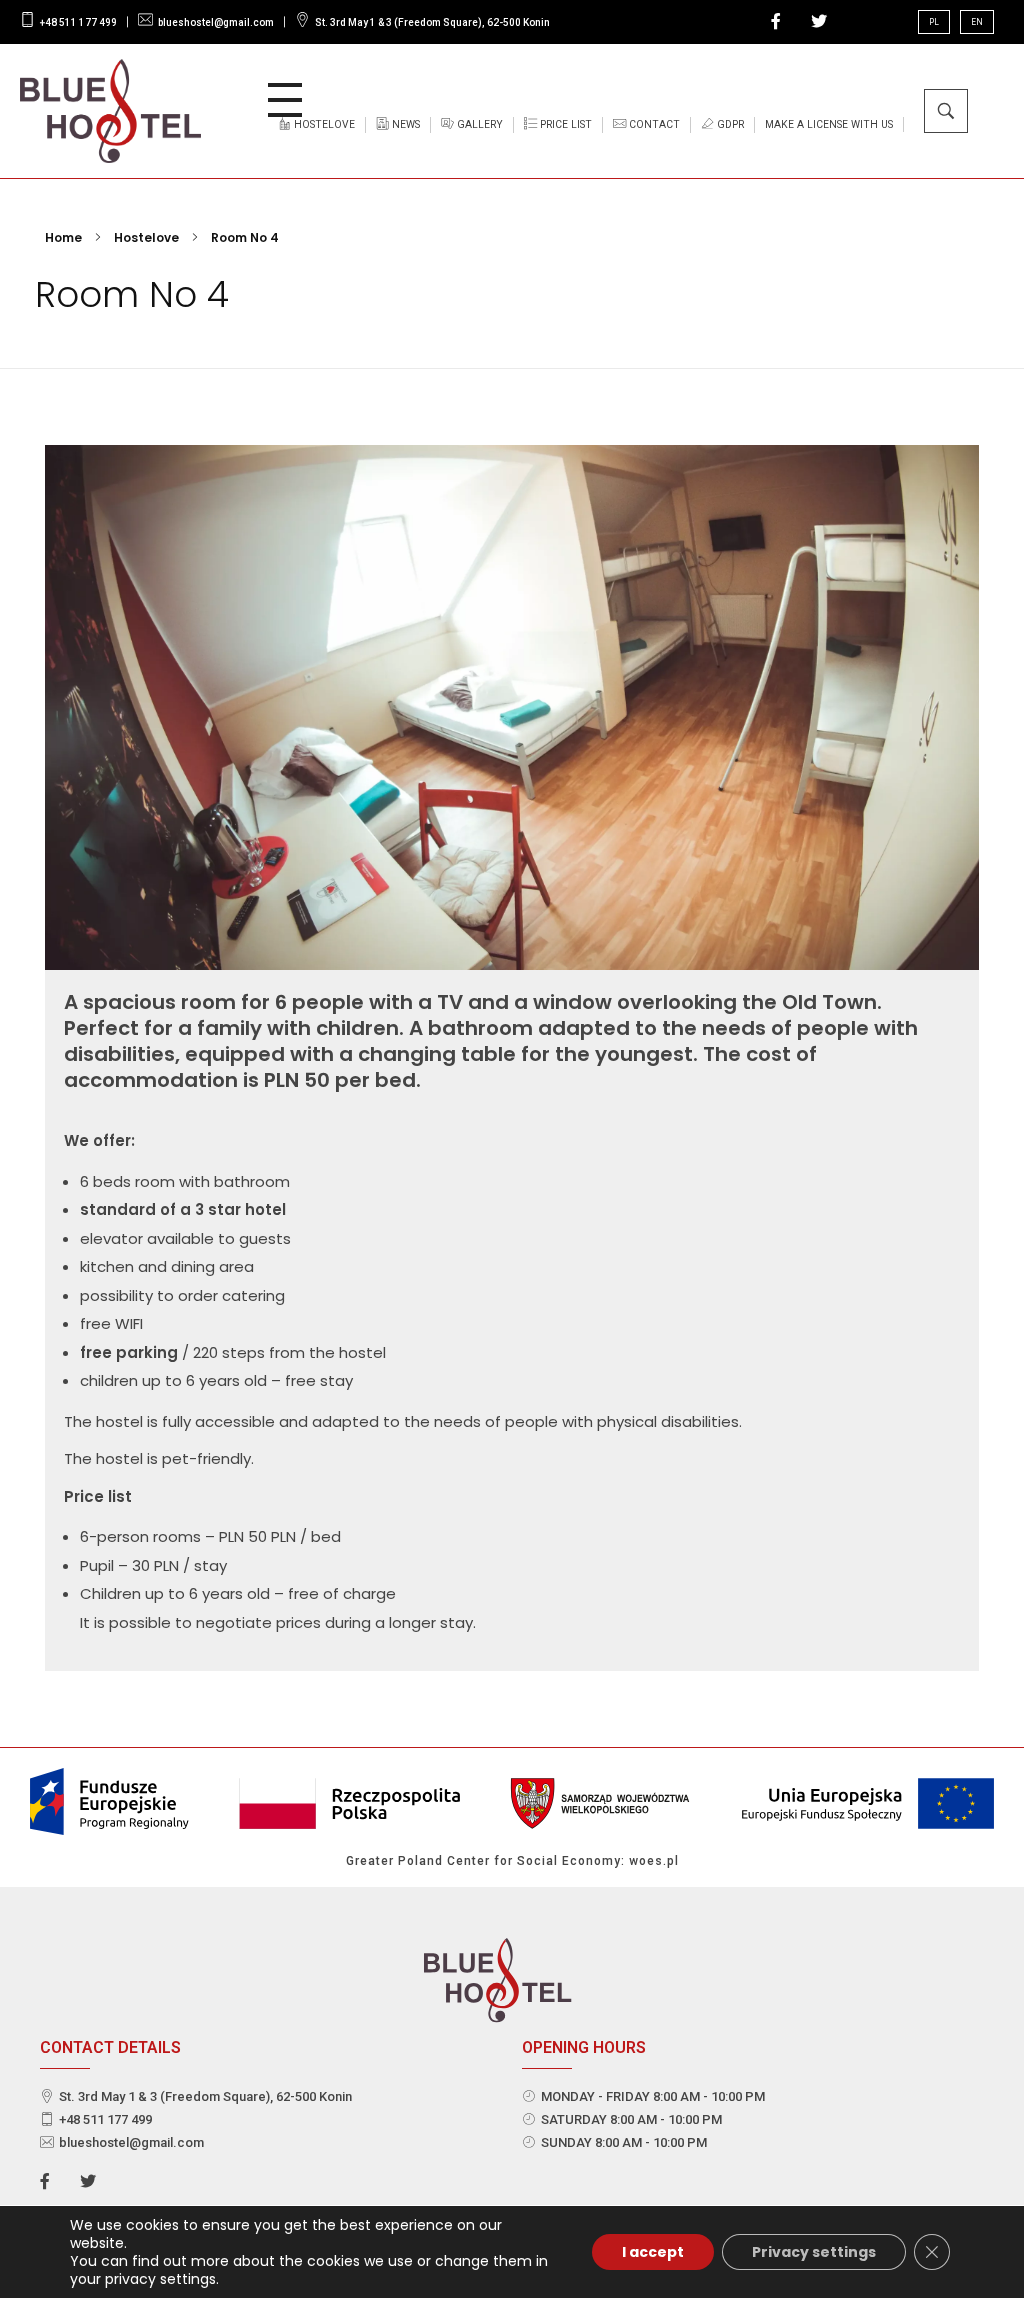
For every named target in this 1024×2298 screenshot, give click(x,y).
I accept (653, 2252)
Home (63, 237)
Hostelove (146, 237)
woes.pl (654, 1861)
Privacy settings (814, 2252)
